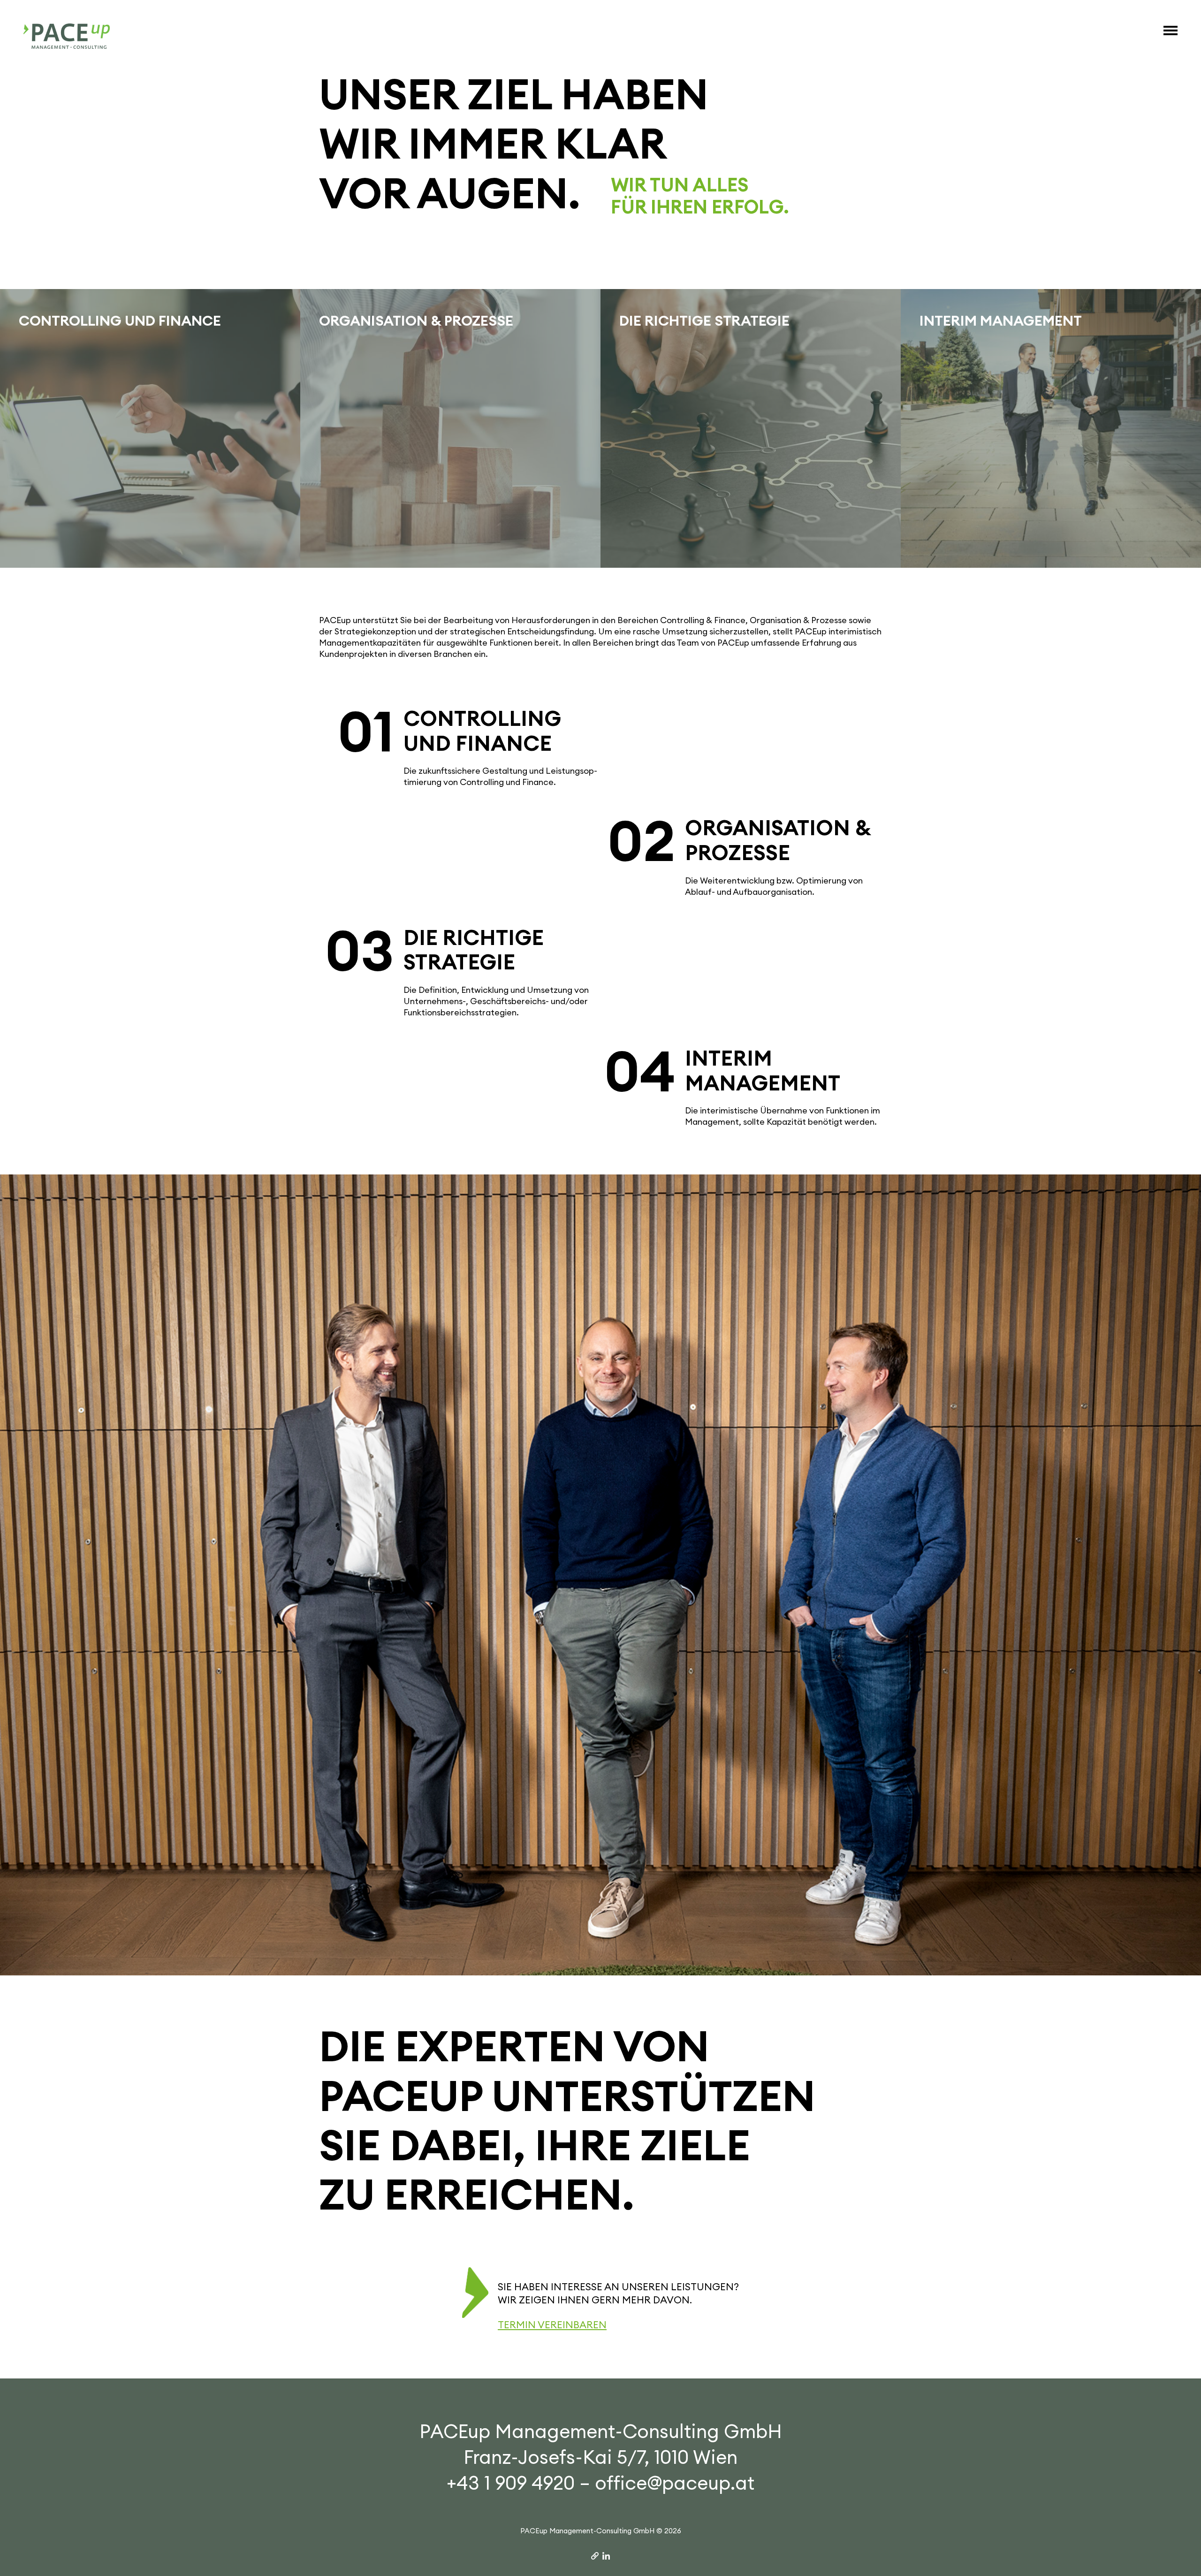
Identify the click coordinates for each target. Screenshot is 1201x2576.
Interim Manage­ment (763, 1071)
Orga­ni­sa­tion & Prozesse (778, 840)
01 (366, 732)
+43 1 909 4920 (511, 2483)
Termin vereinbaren (552, 2325)
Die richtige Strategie (474, 950)
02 (642, 842)
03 (360, 951)
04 (640, 1072)
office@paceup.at (675, 2483)
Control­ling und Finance (482, 731)
